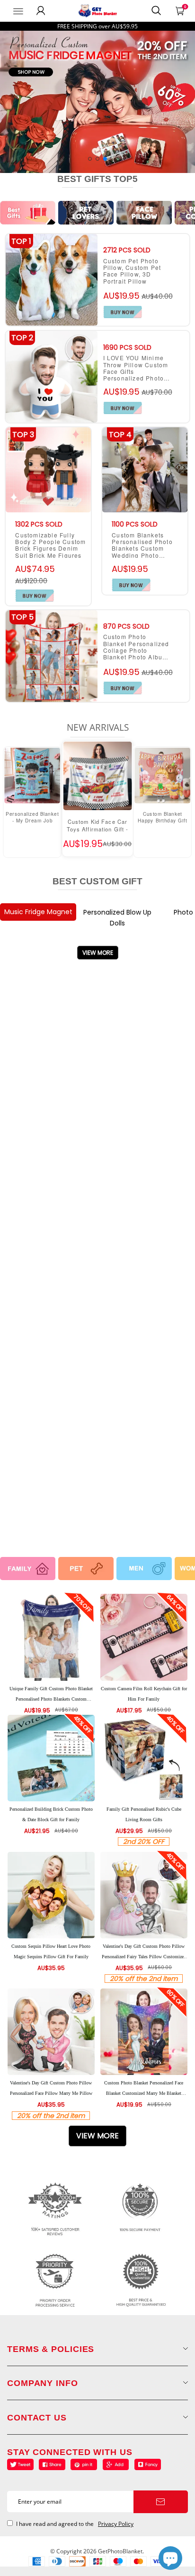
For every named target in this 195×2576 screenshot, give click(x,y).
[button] (90, 159)
